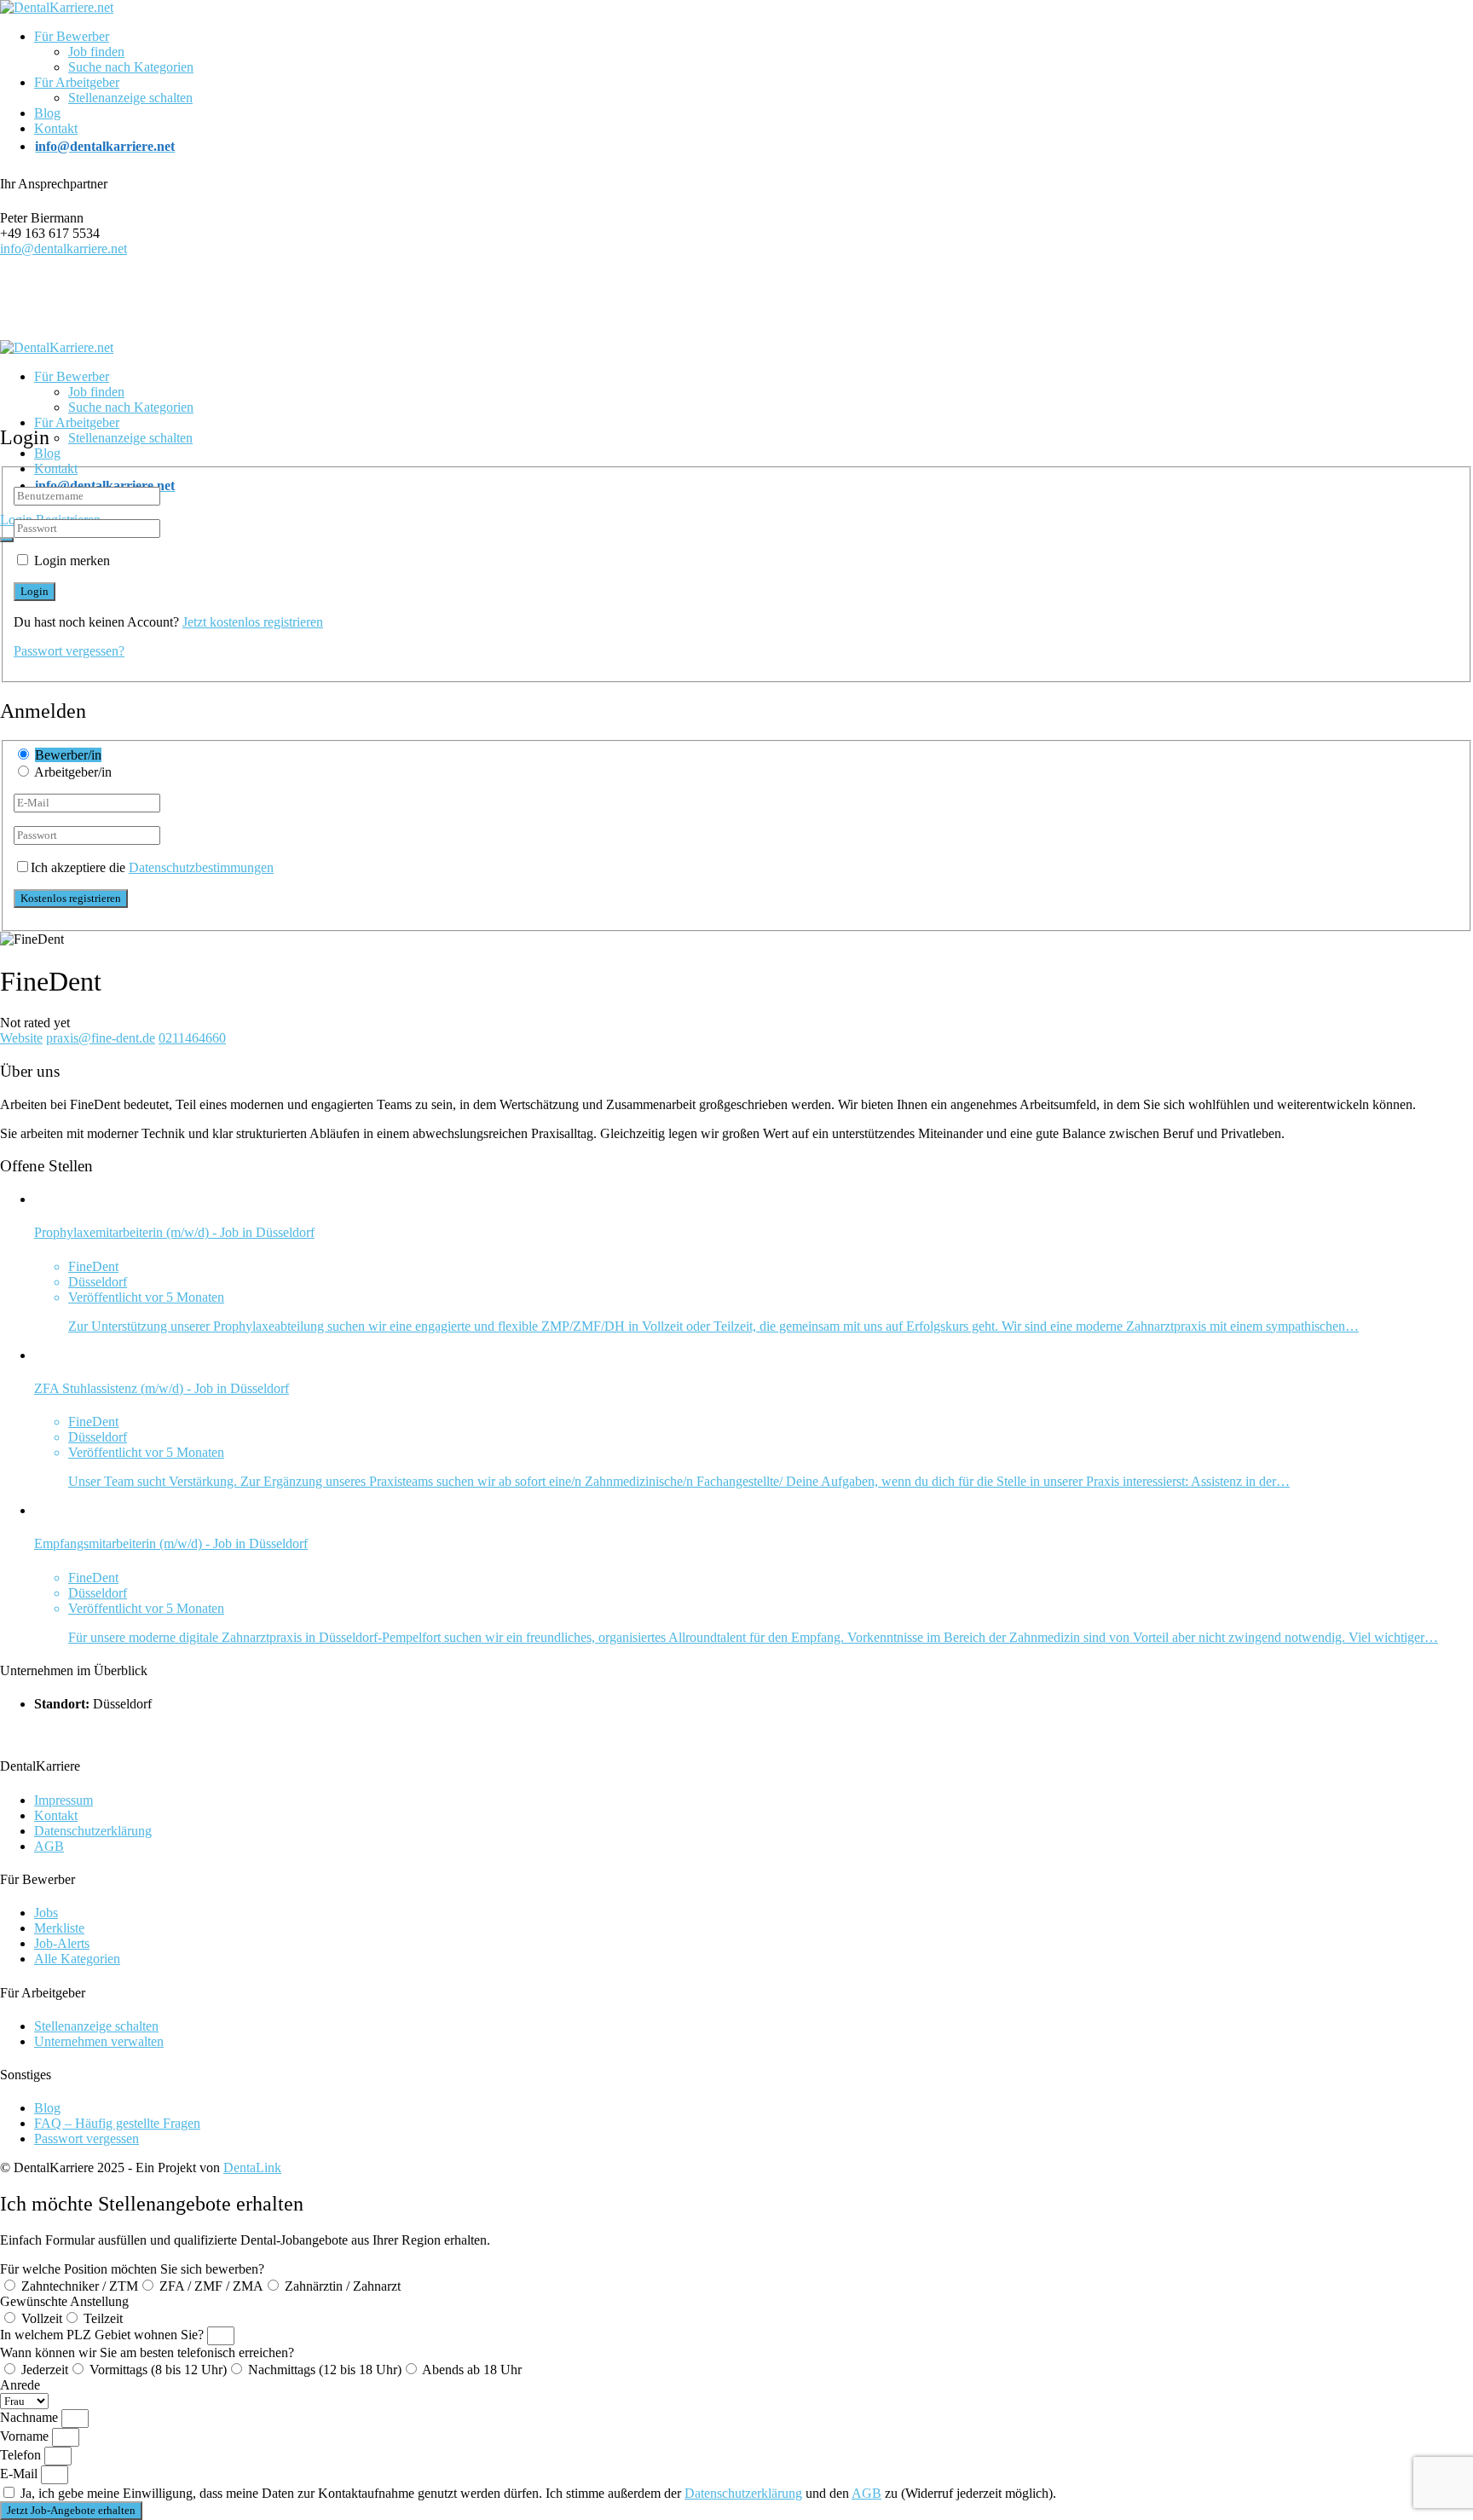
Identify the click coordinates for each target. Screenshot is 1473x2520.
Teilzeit (103, 2318)
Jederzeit (45, 2370)
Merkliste (59, 1928)
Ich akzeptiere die (152, 867)
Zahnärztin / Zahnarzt (343, 2286)
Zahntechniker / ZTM (80, 2286)
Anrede (20, 2385)
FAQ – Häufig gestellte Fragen (117, 2123)
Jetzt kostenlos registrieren (253, 622)
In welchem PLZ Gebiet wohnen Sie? (104, 2335)
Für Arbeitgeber (77, 82)
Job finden (96, 52)
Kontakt (56, 128)
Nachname (31, 2417)
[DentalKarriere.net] (57, 7)
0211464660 (192, 1038)
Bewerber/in (68, 755)
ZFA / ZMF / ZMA (211, 2286)
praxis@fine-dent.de (101, 1038)
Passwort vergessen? (69, 651)
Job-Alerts (62, 1943)
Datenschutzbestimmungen (201, 867)
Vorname (26, 2436)
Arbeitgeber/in (73, 772)
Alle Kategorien (77, 1959)
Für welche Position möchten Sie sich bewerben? (132, 2269)
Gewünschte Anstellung (64, 2301)
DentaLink (252, 2167)
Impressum (64, 1800)
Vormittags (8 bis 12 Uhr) (158, 2370)
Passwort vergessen (87, 2139)
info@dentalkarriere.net (64, 249)
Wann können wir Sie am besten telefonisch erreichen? (147, 2352)
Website (21, 1038)
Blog (47, 113)
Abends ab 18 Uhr (472, 2370)
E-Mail (20, 2474)
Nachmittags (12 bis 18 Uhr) (325, 2370)
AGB (49, 1846)
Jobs (46, 1913)
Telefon (22, 2455)
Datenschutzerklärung (93, 1831)
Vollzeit (42, 2318)
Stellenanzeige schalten (130, 98)
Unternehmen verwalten (99, 2041)
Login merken (72, 561)
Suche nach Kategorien (131, 67)
